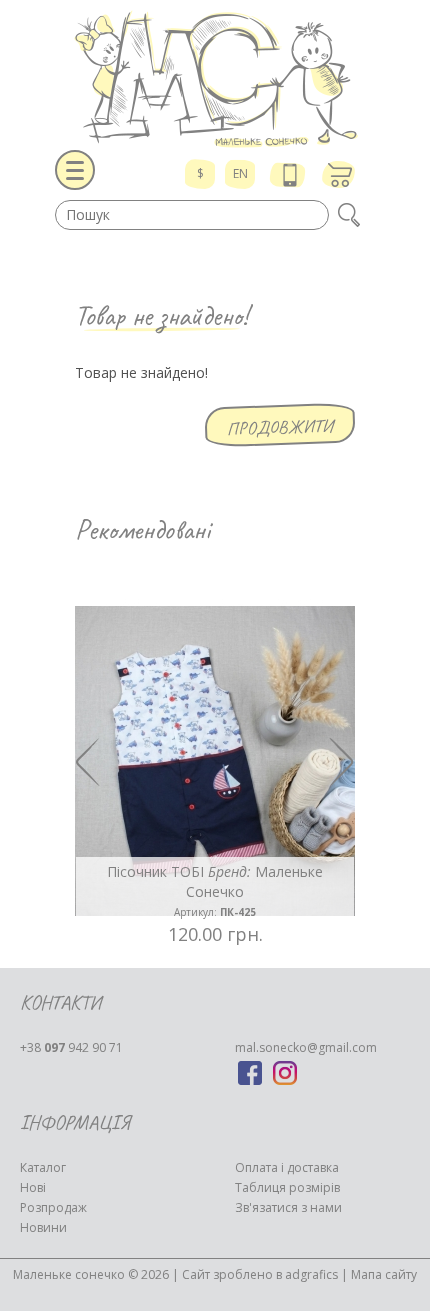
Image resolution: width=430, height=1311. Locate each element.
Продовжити (280, 427)
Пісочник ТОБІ (215, 890)
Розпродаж (53, 1207)
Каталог (43, 1167)
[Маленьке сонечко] (215, 80)
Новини (43, 1227)
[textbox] (192, 215)
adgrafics (311, 1274)
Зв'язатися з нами (288, 1207)
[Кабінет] (290, 175)
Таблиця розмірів (287, 1187)
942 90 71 (71, 1047)
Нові (33, 1187)
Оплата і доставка (287, 1167)
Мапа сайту (384, 1274)
